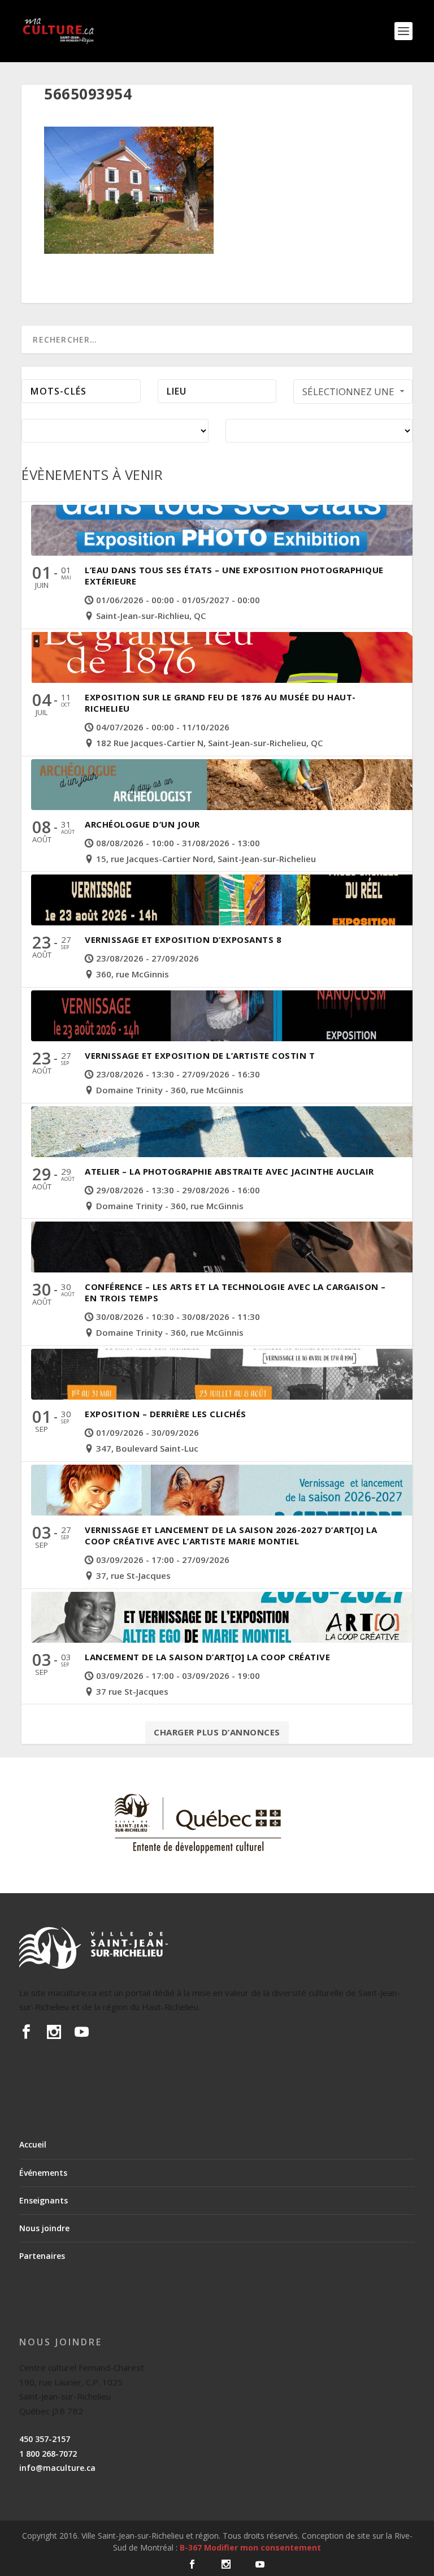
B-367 (191, 2547)
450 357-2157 (45, 2439)
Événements (43, 2173)
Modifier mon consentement (262, 2547)
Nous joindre (44, 2228)
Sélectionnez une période (348, 394)
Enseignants (44, 2200)
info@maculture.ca (57, 2468)
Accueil (33, 2144)
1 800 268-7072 (48, 2454)
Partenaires (42, 2256)
